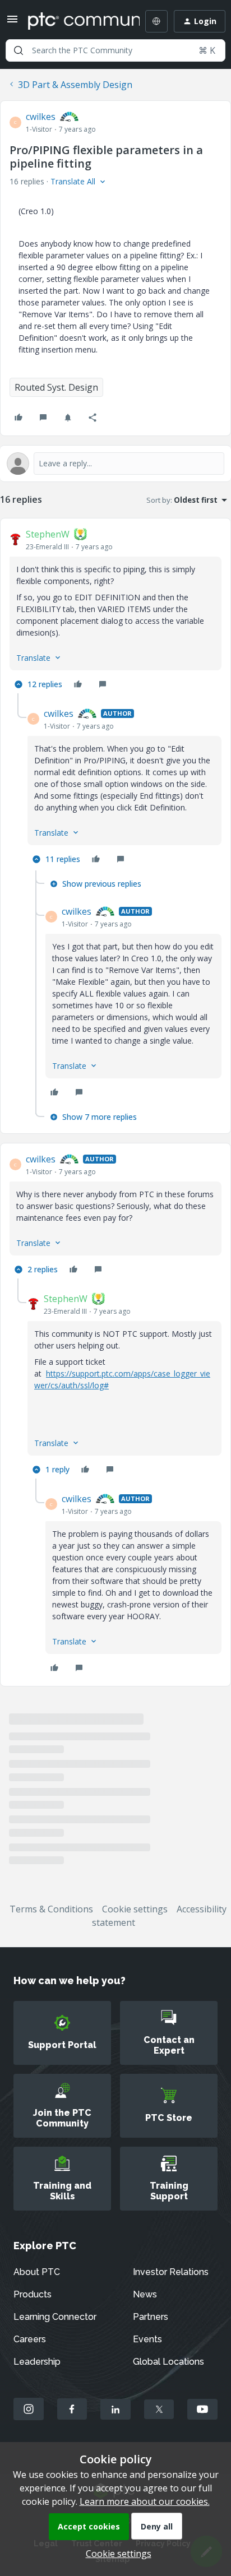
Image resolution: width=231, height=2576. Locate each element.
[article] (115, 610)
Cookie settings (135, 1909)
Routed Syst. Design (56, 387)
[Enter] (19, 50)
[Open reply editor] (115, 464)
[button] (12, 22)
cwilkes (41, 117)
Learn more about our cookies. (145, 2501)
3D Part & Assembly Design (75, 85)
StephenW (48, 534)
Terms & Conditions (51, 1909)
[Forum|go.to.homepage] (76, 21)
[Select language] (156, 21)
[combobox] (115, 50)
